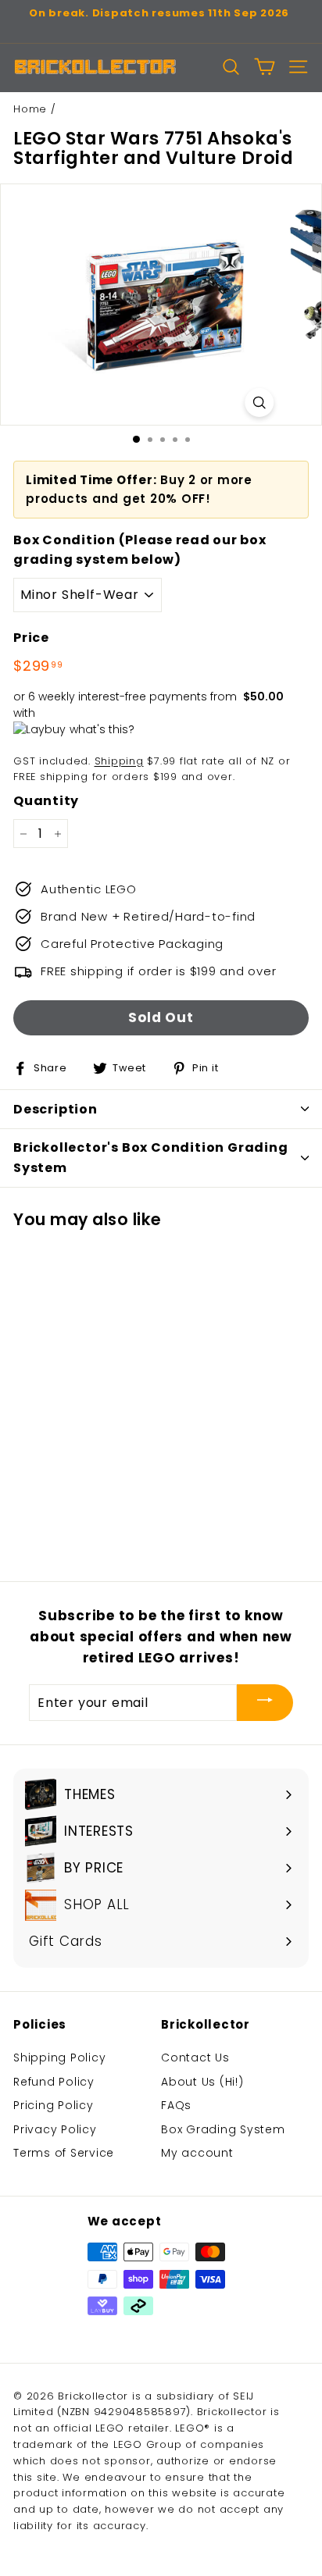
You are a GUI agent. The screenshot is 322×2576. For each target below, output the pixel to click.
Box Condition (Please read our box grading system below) (140, 550)
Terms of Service (64, 2153)
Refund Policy (54, 2082)
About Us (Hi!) (202, 2082)
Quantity (46, 801)
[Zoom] (259, 403)
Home (30, 109)
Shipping (119, 761)
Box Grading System (223, 2129)
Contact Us (195, 2058)
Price (31, 638)
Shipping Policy (59, 2058)
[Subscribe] (265, 1702)
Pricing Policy (54, 2105)
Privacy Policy (55, 2129)
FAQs (176, 2105)
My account (197, 2153)
